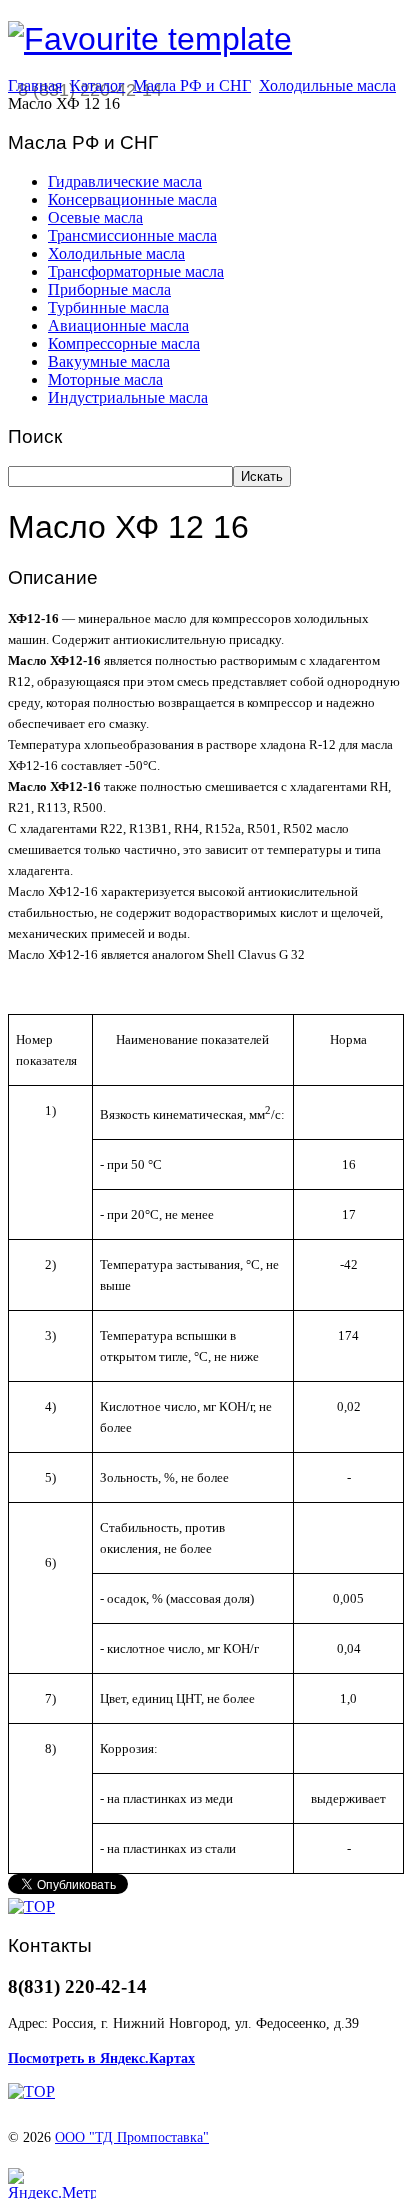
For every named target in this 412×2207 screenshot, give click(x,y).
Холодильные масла (327, 85)
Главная (35, 85)
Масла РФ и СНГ (192, 85)
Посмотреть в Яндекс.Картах (101, 2058)
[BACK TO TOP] (31, 1906)
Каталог (97, 85)
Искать (262, 476)
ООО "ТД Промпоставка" (132, 2137)
